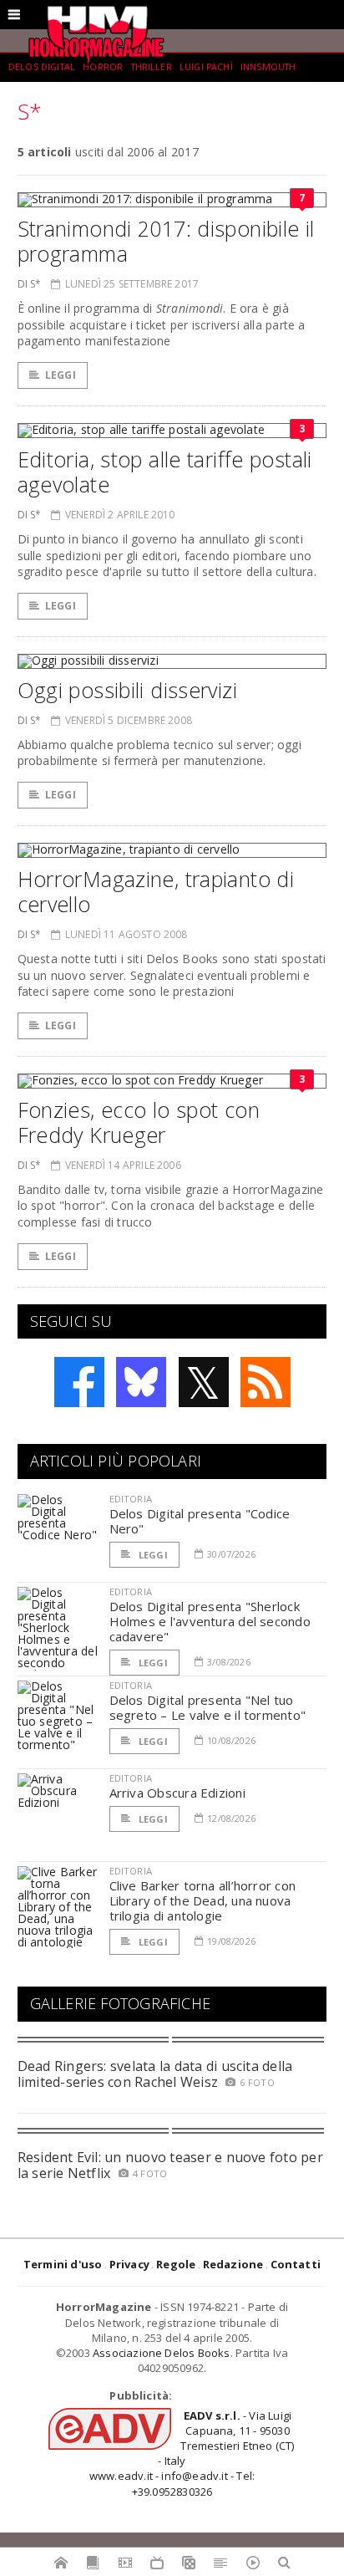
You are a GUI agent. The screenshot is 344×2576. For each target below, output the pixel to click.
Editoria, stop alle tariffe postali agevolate (165, 472)
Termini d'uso (63, 2264)
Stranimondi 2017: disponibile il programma (166, 241)
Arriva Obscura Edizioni (177, 1793)
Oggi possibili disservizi (127, 690)
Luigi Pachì (206, 67)
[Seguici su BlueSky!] (141, 1382)
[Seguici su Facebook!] (79, 1382)
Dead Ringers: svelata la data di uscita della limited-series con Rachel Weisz (155, 2074)
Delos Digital (42, 67)
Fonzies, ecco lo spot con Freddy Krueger (139, 1122)
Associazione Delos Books (162, 2353)
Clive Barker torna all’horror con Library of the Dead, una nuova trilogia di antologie (202, 1900)
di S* (30, 284)
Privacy (129, 2264)
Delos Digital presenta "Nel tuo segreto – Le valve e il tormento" (207, 1707)
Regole (176, 2264)
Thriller (152, 67)
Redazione (233, 2264)
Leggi (61, 375)
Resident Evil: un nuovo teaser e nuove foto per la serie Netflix (170, 2165)
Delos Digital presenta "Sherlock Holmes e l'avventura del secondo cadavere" (210, 1621)
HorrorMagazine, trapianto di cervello (156, 891)
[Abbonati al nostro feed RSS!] (266, 1382)
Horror (103, 67)
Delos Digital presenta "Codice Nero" (200, 1521)
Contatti (296, 2264)
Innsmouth (268, 67)
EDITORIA (131, 1499)
